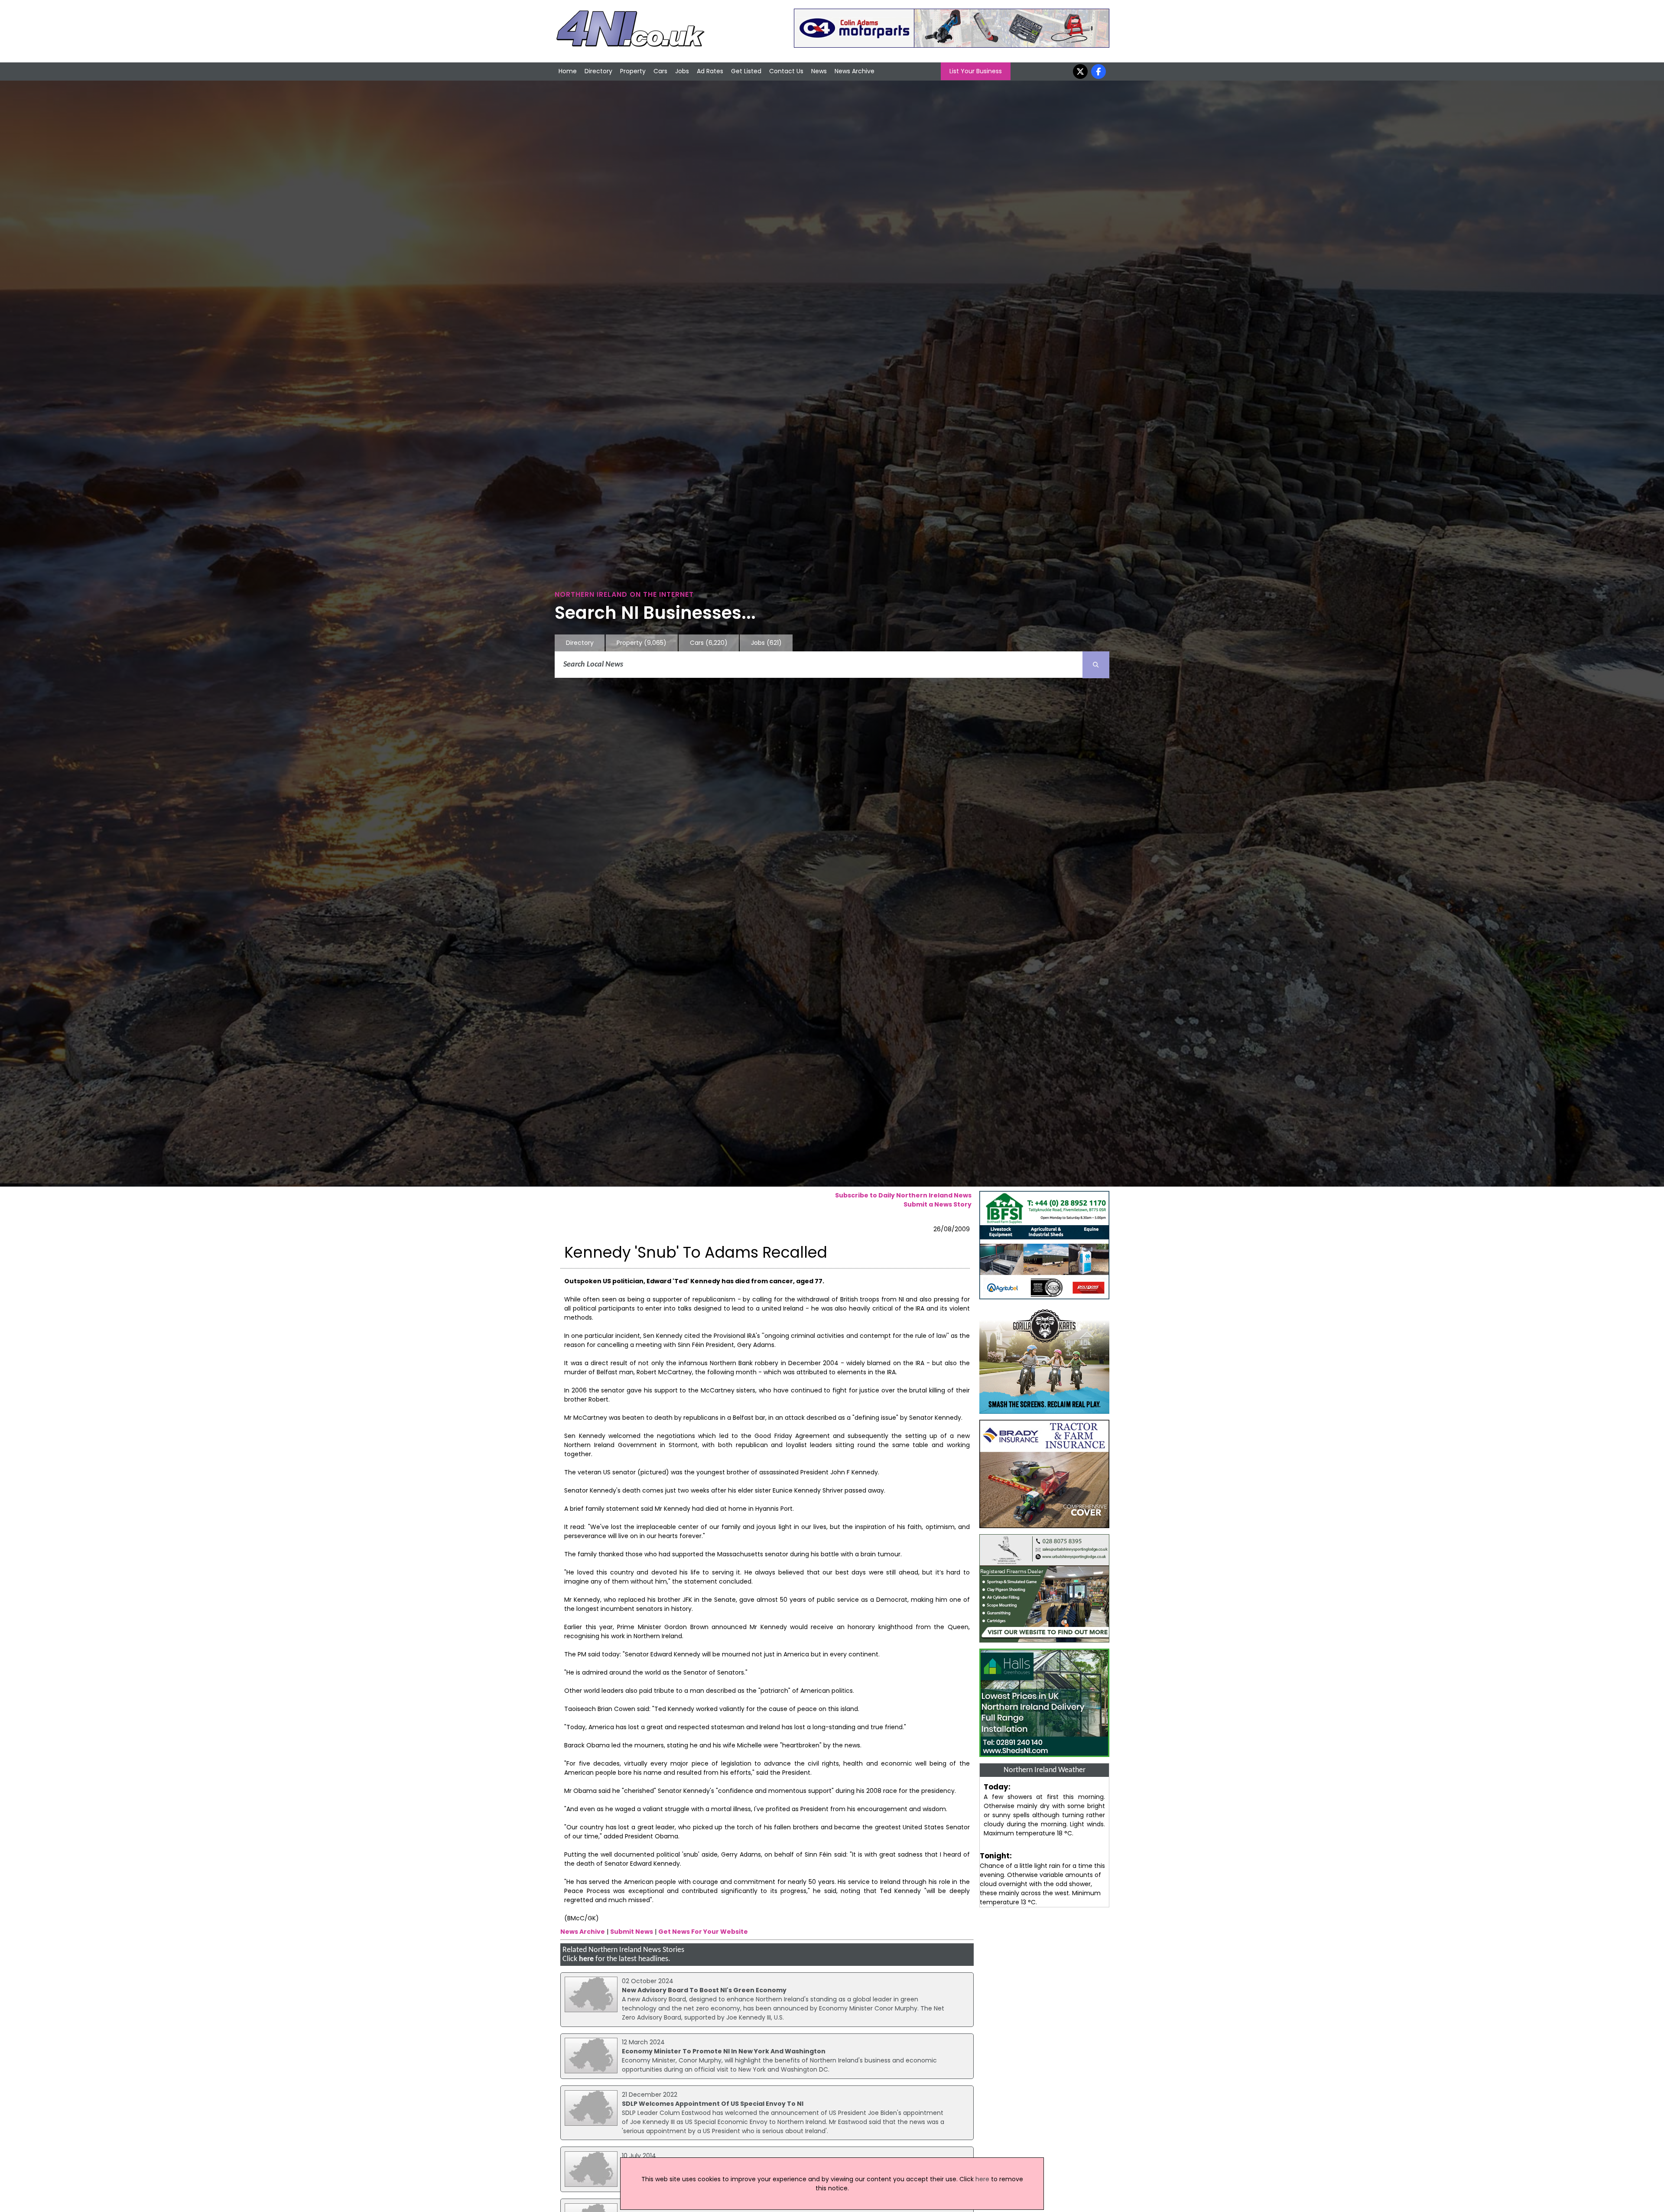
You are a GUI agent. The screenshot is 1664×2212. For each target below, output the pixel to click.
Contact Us (786, 71)
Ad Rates (710, 71)
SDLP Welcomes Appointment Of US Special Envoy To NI (713, 2104)
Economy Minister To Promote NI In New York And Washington (724, 2051)
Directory (598, 71)
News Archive (855, 71)
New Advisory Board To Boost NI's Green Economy (704, 1990)
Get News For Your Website (703, 1932)
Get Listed (746, 71)
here (586, 1959)
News (819, 71)
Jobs (682, 71)
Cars (660, 71)
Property (633, 71)
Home (568, 71)
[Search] (1096, 665)
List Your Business (976, 71)
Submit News (632, 1932)
